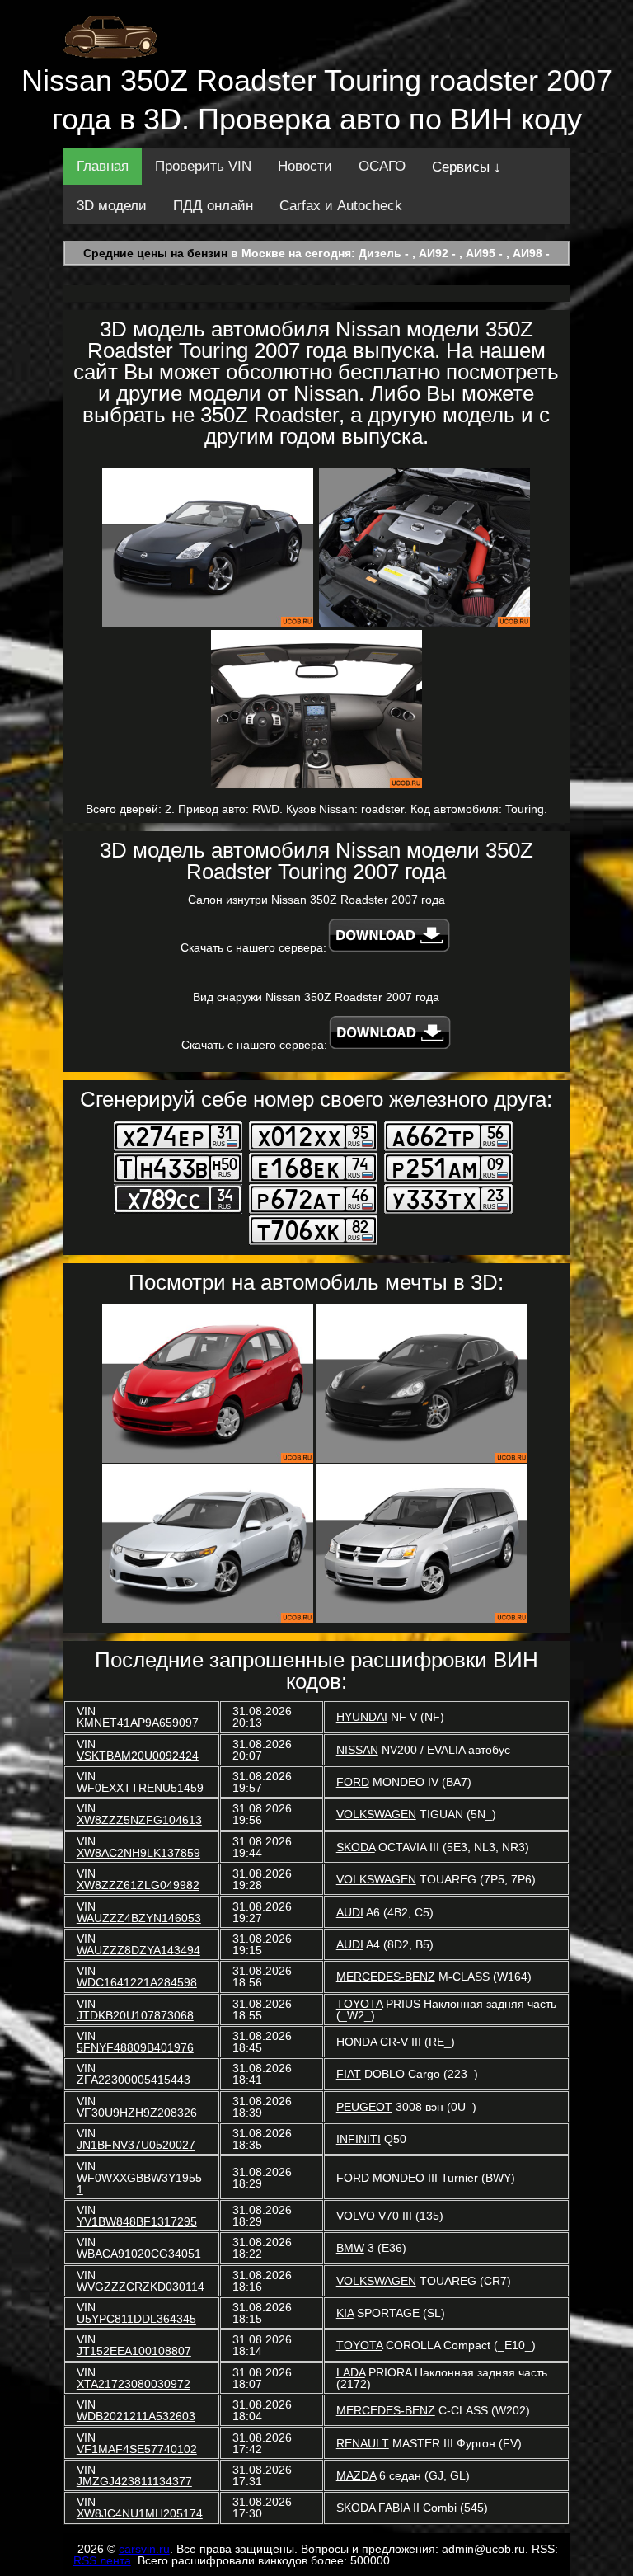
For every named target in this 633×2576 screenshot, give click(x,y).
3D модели (112, 206)
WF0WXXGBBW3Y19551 (139, 2183)
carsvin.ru (144, 2549)
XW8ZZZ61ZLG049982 (138, 1885)
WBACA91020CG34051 (139, 2254)
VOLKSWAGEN (376, 1814)
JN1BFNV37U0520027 (136, 2145)
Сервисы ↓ (467, 167)
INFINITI (359, 2139)
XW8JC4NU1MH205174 (140, 2513)
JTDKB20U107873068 (135, 2015)
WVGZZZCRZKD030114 (141, 2287)
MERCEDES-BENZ (386, 1977)
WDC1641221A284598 (137, 1982)
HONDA (356, 2042)
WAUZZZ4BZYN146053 (139, 1918)
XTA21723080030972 (134, 2384)
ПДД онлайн (213, 206)
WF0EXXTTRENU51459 (140, 1788)
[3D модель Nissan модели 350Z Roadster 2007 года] (208, 548)
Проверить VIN (203, 166)
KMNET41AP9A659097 (138, 1723)
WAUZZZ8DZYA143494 (138, 1950)
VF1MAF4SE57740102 (137, 2449)
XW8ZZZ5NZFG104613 (139, 1820)
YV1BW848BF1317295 (137, 2221)
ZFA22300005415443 (134, 2080)
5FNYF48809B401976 (135, 2047)
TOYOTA (359, 2004)
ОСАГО (382, 166)
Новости (305, 166)
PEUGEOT (364, 2107)
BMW (350, 2248)
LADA (351, 2372)
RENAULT (363, 2443)
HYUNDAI (362, 1717)
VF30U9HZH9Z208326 (137, 2113)
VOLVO (356, 2216)
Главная (103, 166)
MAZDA (356, 2475)
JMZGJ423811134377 (134, 2481)
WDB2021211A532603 (136, 2416)
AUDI (350, 1912)
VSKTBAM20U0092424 (138, 1756)
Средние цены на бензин (155, 253)
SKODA (356, 1847)
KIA (345, 2313)
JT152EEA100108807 (134, 2351)
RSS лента (102, 2560)
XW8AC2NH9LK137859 (138, 1853)
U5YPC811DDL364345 (136, 2319)
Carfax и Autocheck (341, 206)
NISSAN (357, 1750)
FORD (353, 1782)
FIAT (349, 2074)
